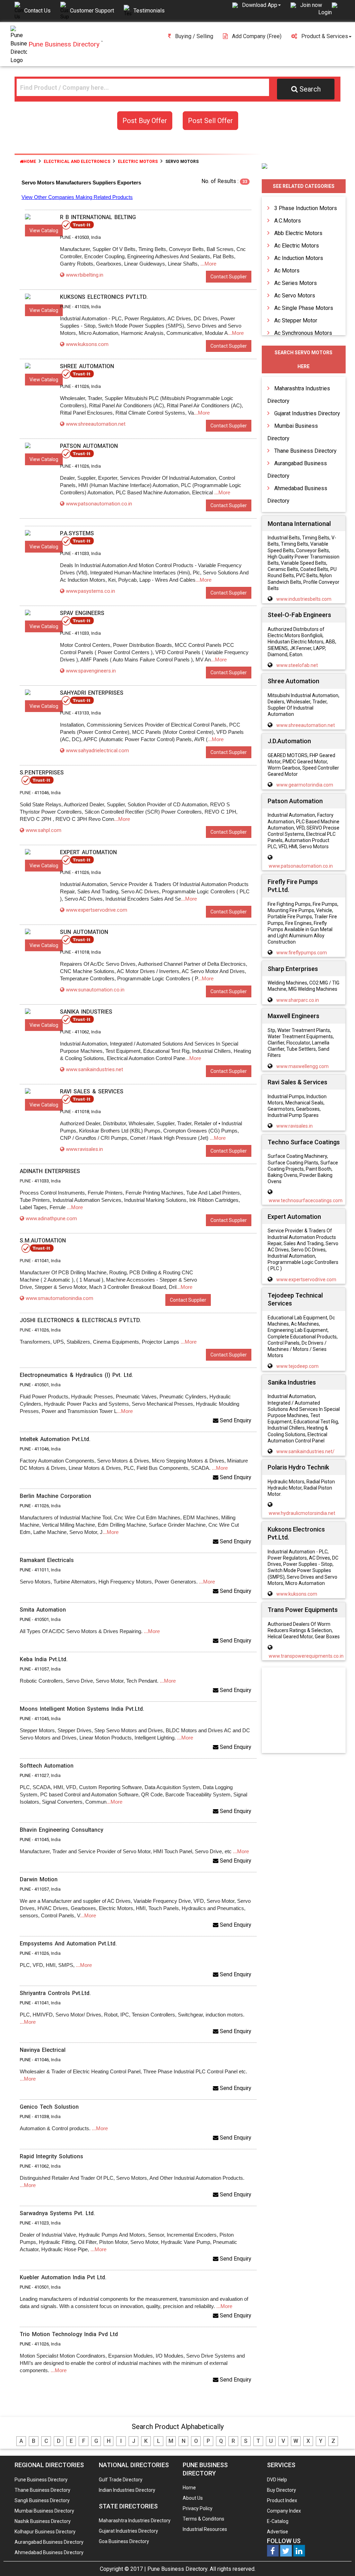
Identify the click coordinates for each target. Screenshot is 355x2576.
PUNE (25, 1385)
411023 (42, 2223)
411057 (42, 1669)
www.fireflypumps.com (302, 953)
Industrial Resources (205, 2529)
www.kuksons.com (87, 344)
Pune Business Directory (41, 2480)
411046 (42, 793)
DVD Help (277, 2480)
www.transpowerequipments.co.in (306, 1656)
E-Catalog (278, 2521)
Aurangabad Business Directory (49, 2542)
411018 (82, 952)
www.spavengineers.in (91, 671)
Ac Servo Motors (295, 296)
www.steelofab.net (297, 665)
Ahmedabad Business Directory (49, 2552)
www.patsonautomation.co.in (99, 504)
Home (30, 162)
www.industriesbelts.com (304, 599)
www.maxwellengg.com (302, 1066)
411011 (42, 1570)
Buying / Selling (194, 36)
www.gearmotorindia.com (305, 785)
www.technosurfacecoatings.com (306, 1200)
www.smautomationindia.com (59, 1298)
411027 (42, 1775)
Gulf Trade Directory (121, 2480)
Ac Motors (287, 271)
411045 (42, 1719)
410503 (82, 237)
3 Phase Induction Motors (306, 208)
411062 (82, 1032)
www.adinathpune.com (51, 1218)
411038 (42, 2117)
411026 (82, 307)
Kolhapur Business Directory (45, 2532)
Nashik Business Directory (43, 2521)
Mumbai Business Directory (44, 2511)
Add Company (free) (257, 36)
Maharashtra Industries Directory (135, 2521)
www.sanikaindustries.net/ (305, 1451)
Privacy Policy (198, 2508)
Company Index (284, 2511)
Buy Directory (282, 2490)
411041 (42, 1261)
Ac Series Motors (296, 283)
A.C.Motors (288, 221)
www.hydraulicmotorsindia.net (302, 1513)
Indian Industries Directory (127, 2490)
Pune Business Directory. (178, 2569)
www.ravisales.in (84, 1149)
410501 (42, 1385)
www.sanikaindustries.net (94, 1069)
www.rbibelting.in (85, 275)
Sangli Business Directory (42, 2500)
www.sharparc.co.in (298, 1000)
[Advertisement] (310, 1711)
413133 (82, 713)
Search (310, 89)
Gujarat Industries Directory (307, 413)
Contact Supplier (229, 277)
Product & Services (325, 36)
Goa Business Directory (124, 2541)
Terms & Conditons (204, 2519)
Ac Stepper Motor (296, 320)
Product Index (282, 2500)
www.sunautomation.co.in (95, 990)
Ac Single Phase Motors (304, 308)
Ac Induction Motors (299, 258)
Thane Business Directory (305, 451)
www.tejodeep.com (297, 1366)
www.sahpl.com (44, 830)
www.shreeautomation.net (96, 424)
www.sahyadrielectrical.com (97, 751)
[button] (261, 5)
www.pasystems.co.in (90, 591)
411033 (82, 553)
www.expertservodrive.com (97, 910)
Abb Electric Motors (298, 233)
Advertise (278, 2532)
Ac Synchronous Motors (303, 333)
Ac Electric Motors (297, 246)
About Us (193, 2498)
